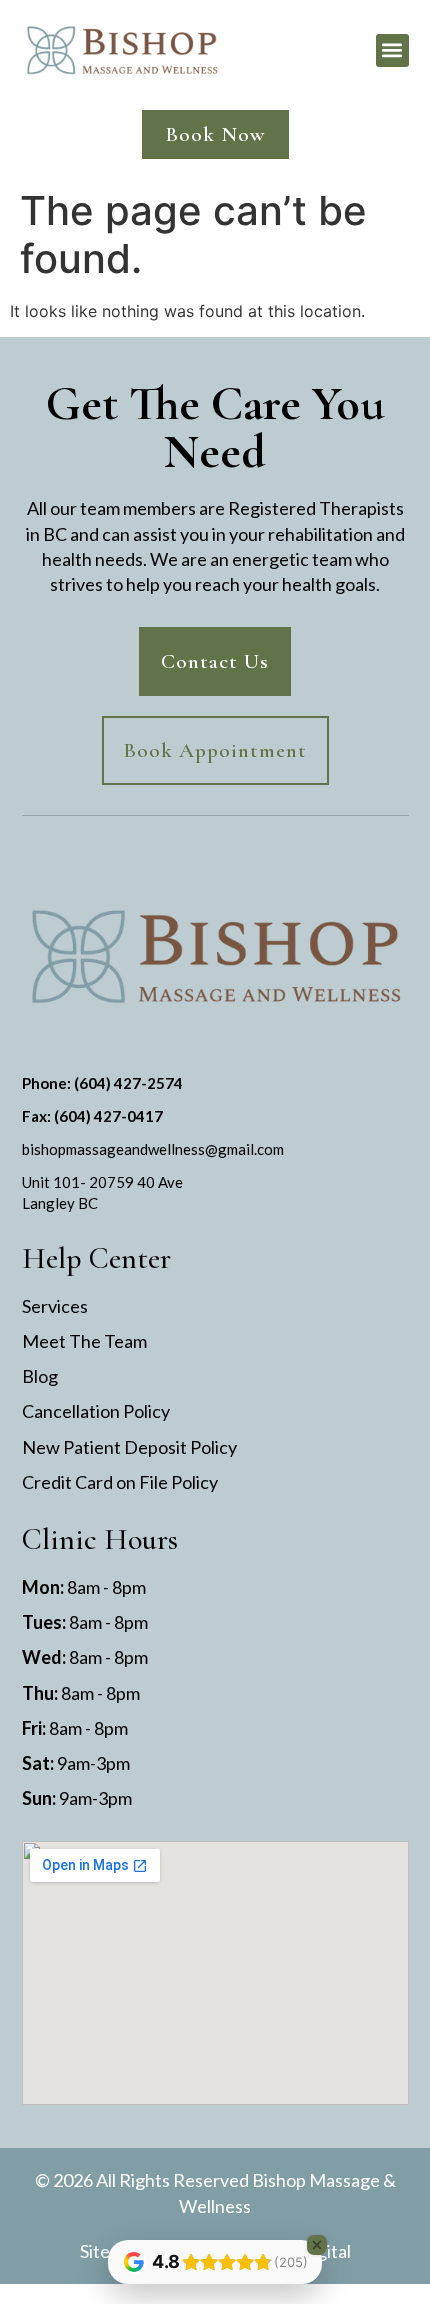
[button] (392, 50)
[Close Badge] (317, 2245)
